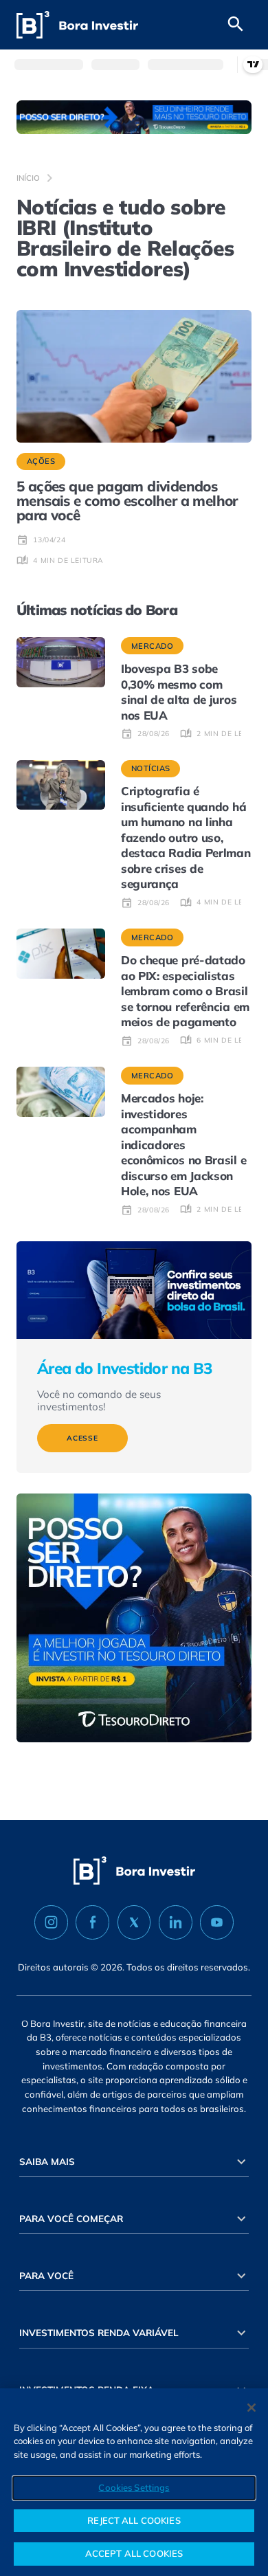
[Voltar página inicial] (77, 25)
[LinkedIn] (176, 1922)
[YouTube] (217, 1922)
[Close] (252, 2408)
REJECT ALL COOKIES (134, 2520)
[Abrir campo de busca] (236, 25)
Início (28, 178)
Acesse (82, 1438)
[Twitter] (134, 1922)
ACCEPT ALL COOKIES (134, 2553)
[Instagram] (51, 1922)
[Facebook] (92, 1922)
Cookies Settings (134, 2487)
